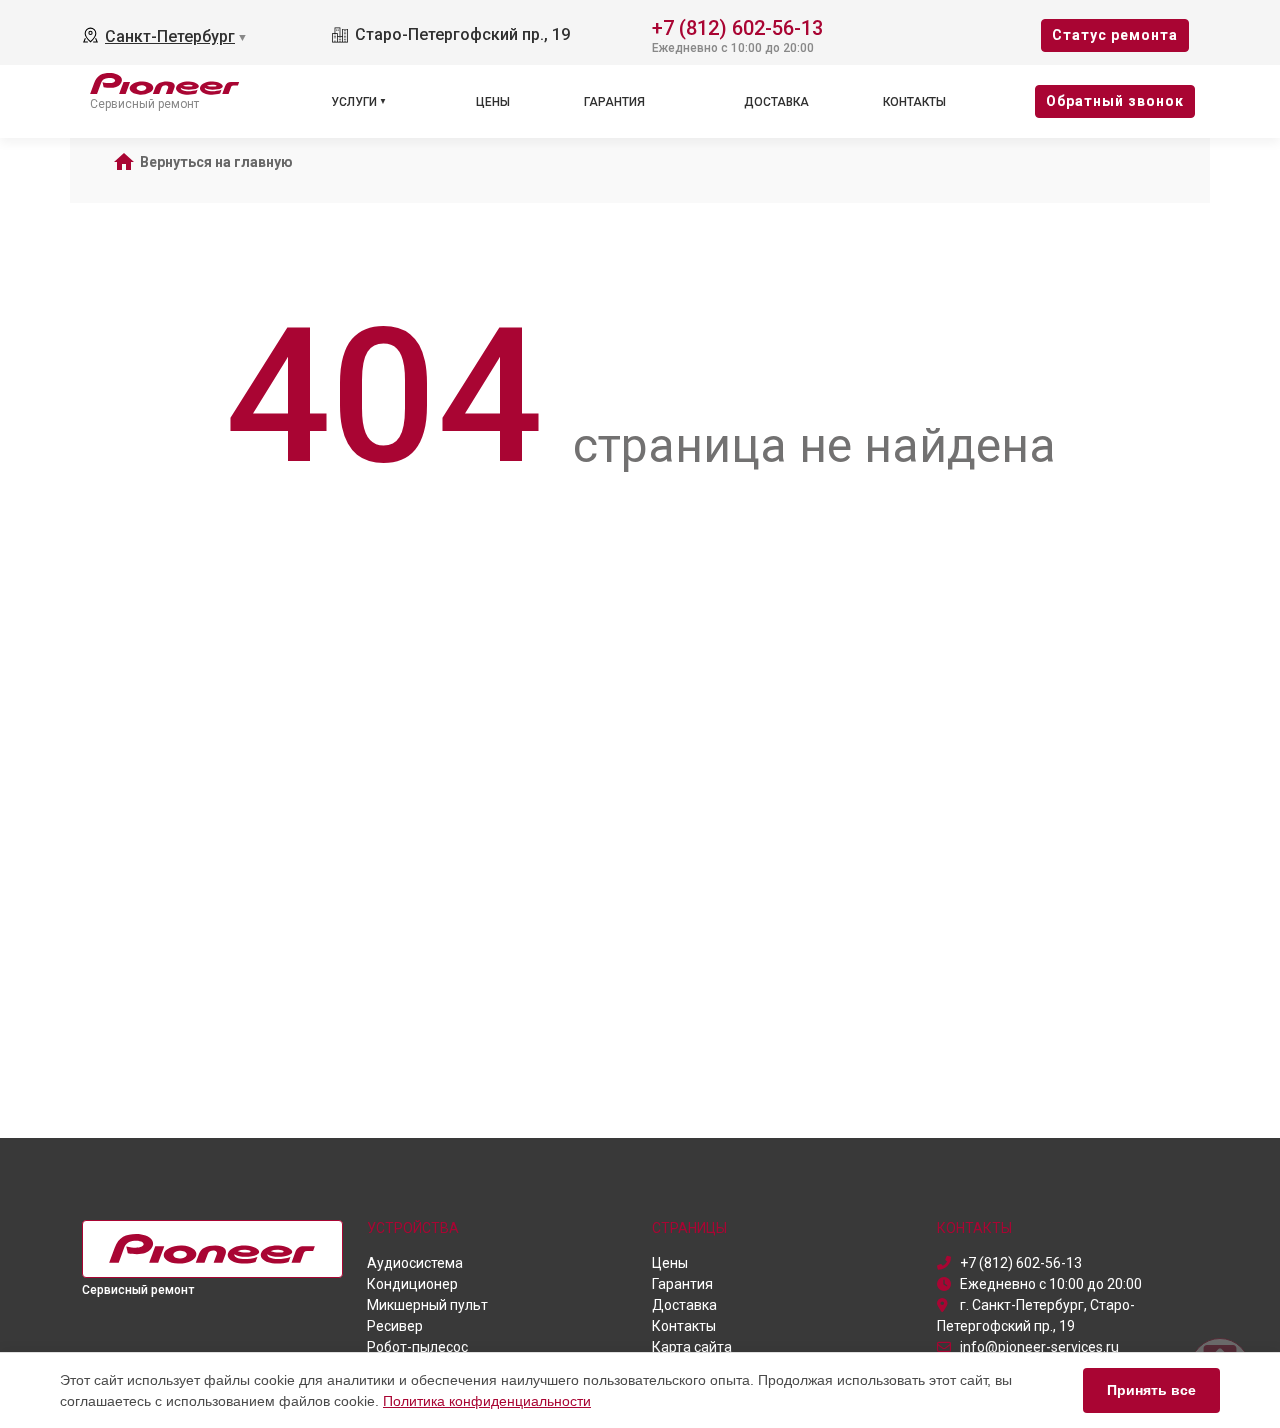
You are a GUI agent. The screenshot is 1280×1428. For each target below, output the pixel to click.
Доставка (776, 102)
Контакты (914, 102)
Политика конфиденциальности (487, 1401)
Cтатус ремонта (1115, 35)
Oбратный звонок (1115, 101)
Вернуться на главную (216, 162)
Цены (493, 102)
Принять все (1151, 1390)
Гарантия (614, 102)
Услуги (354, 102)
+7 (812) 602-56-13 (737, 26)
